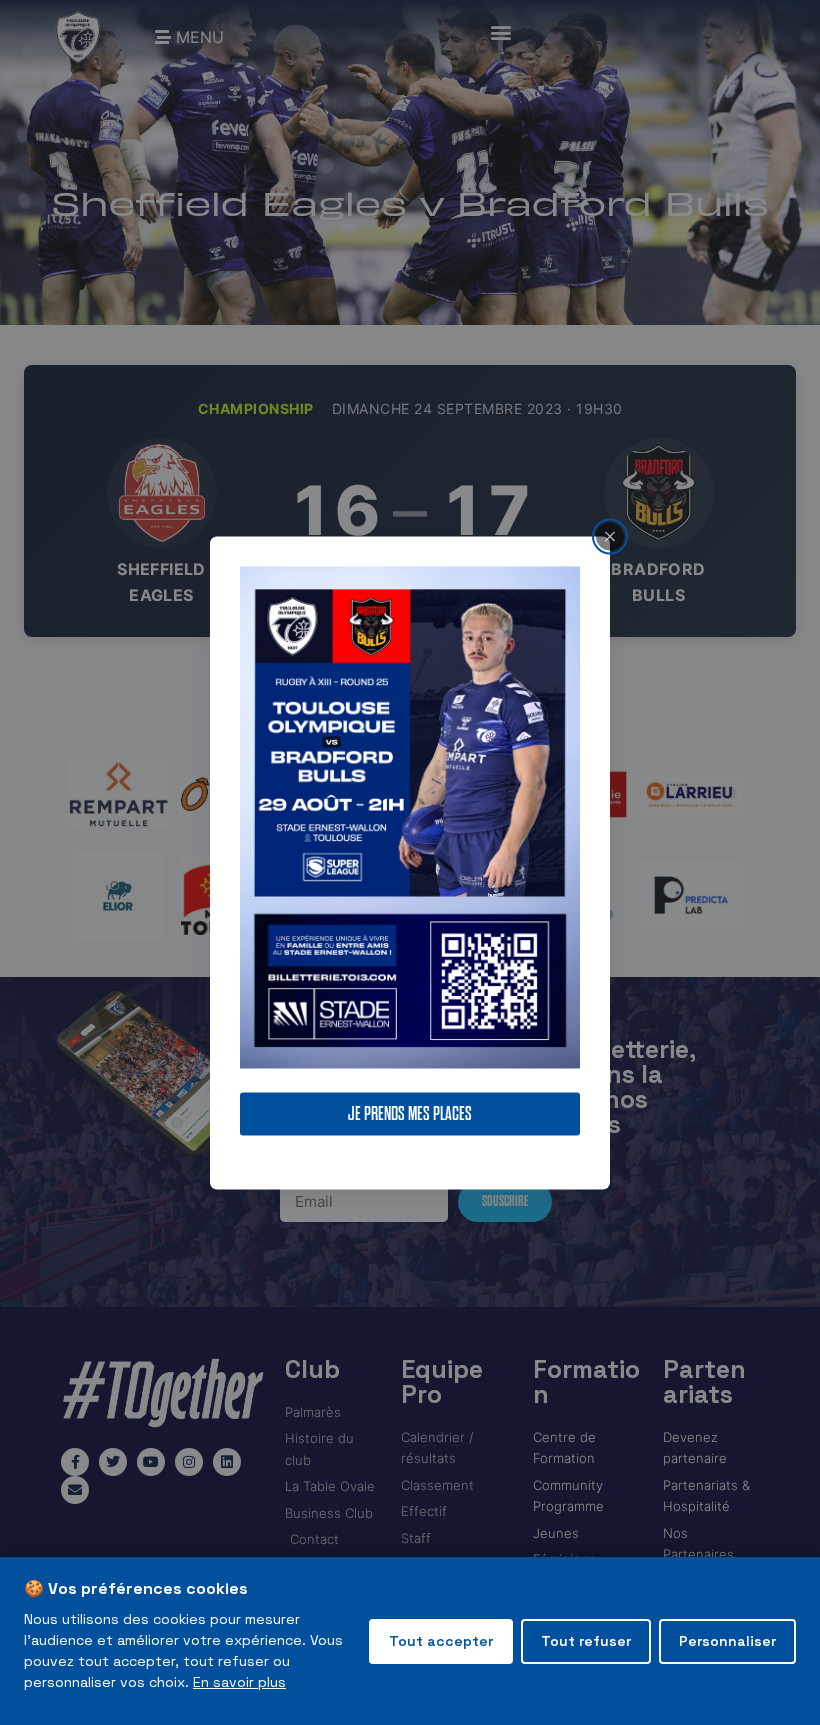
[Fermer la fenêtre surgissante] (610, 536)
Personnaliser (727, 1641)
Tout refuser (586, 1641)
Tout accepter (441, 1641)
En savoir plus (239, 1682)
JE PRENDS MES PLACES (410, 1113)
